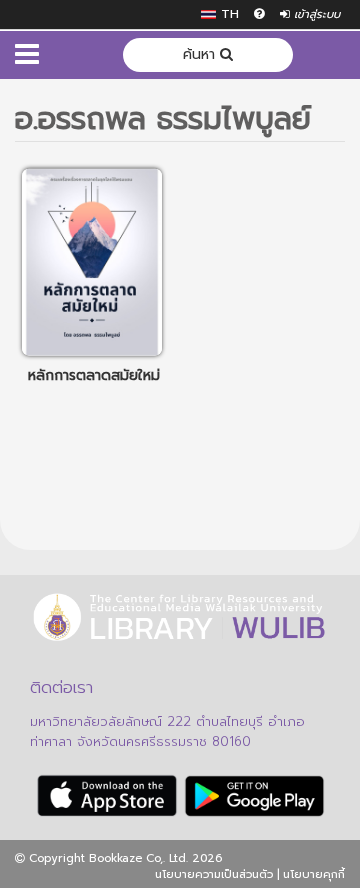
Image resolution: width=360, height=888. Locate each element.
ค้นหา (201, 54)
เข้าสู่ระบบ (315, 14)
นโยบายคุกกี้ (314, 874)
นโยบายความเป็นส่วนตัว (214, 874)
